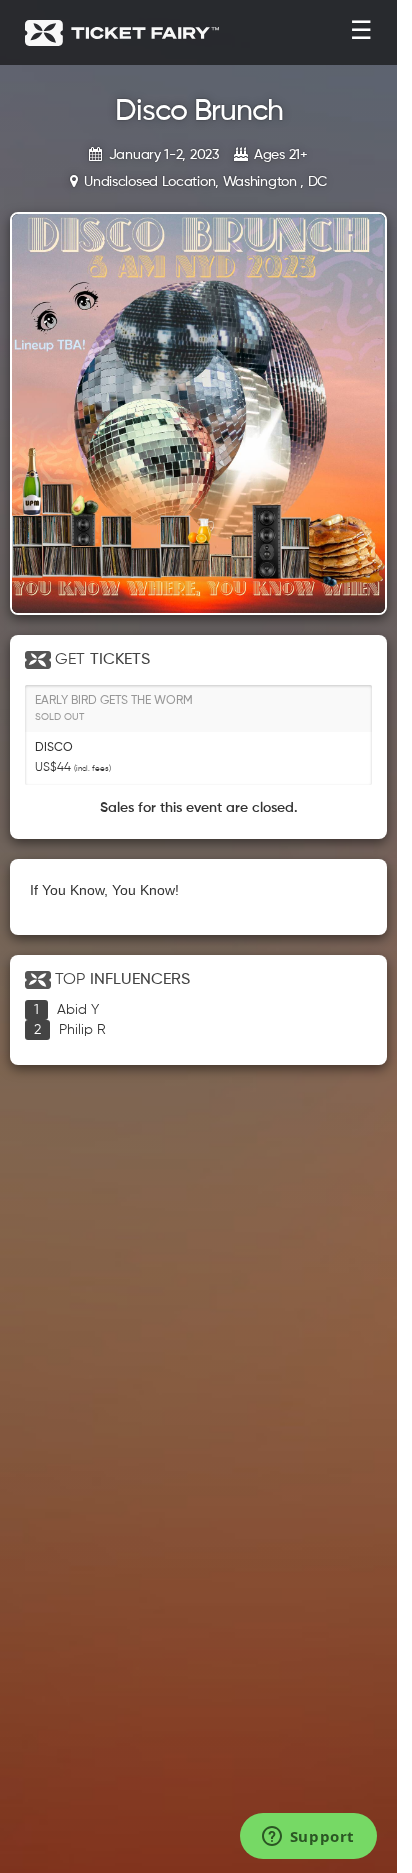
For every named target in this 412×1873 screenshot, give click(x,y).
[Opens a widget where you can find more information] (308, 1838)
